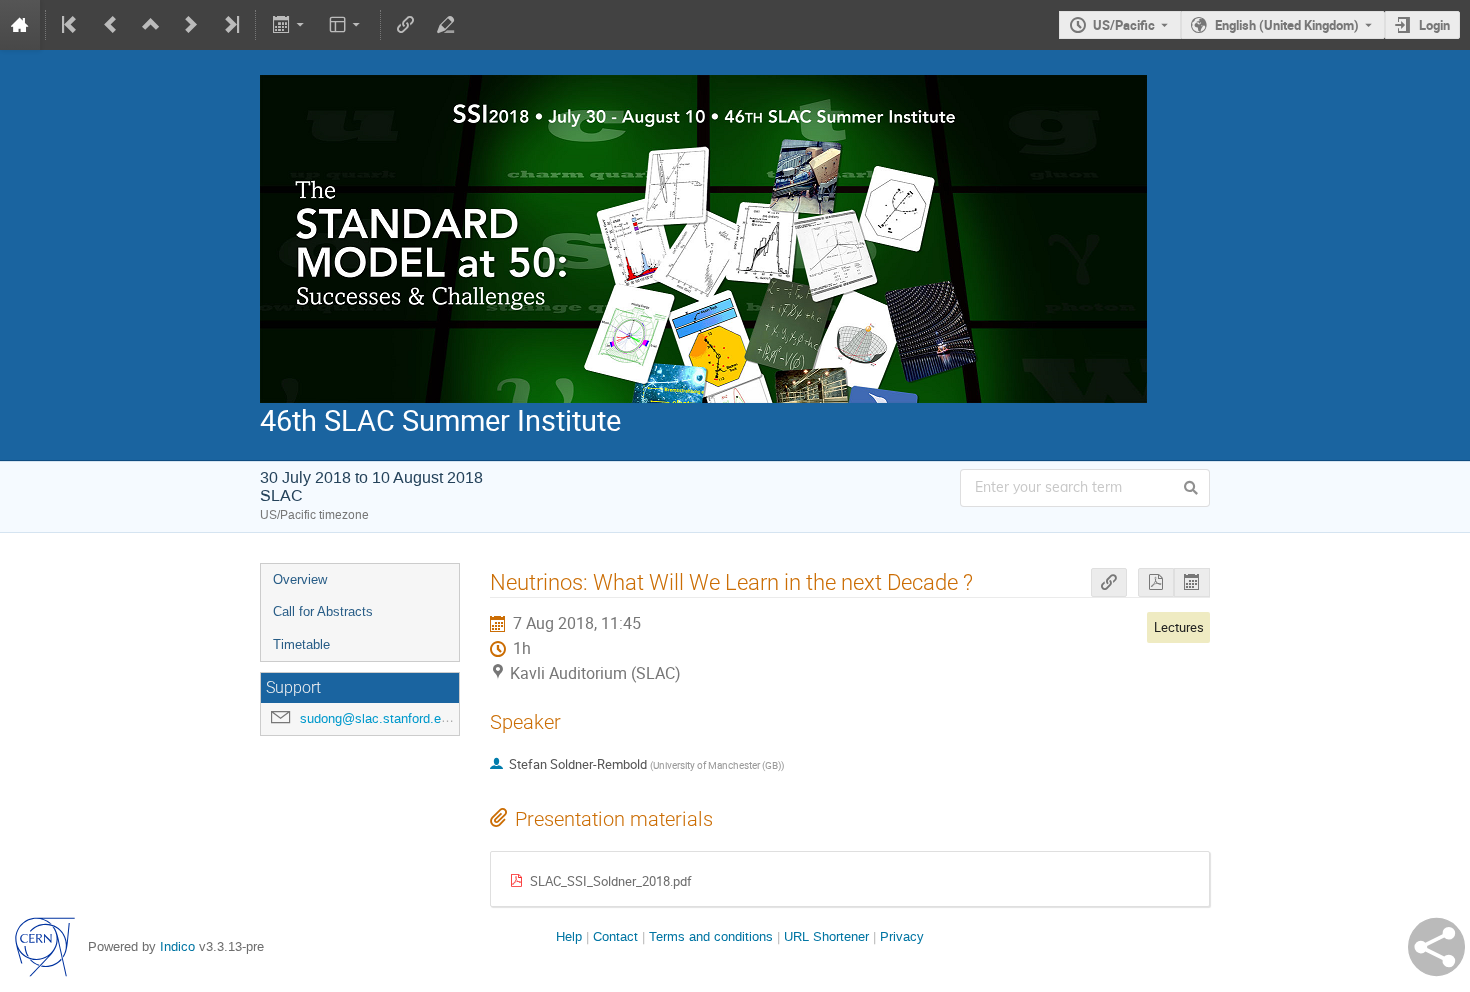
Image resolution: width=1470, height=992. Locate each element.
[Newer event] (191, 25)
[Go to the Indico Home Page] (20, 25)
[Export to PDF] (1156, 582)
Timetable (301, 644)
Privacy (902, 936)
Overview (300, 579)
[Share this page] (1436, 947)
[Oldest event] (71, 25)
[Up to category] (151, 25)
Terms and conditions (711, 936)
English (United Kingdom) (1287, 25)
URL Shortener (826, 936)
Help (569, 936)
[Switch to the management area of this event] (446, 25)
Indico (177, 946)
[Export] (289, 25)
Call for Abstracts (323, 611)
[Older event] (111, 25)
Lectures (1179, 627)
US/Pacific (1124, 25)
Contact (615, 936)
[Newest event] (230, 25)
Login (1434, 25)
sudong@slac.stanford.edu (377, 718)
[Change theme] (346, 25)
